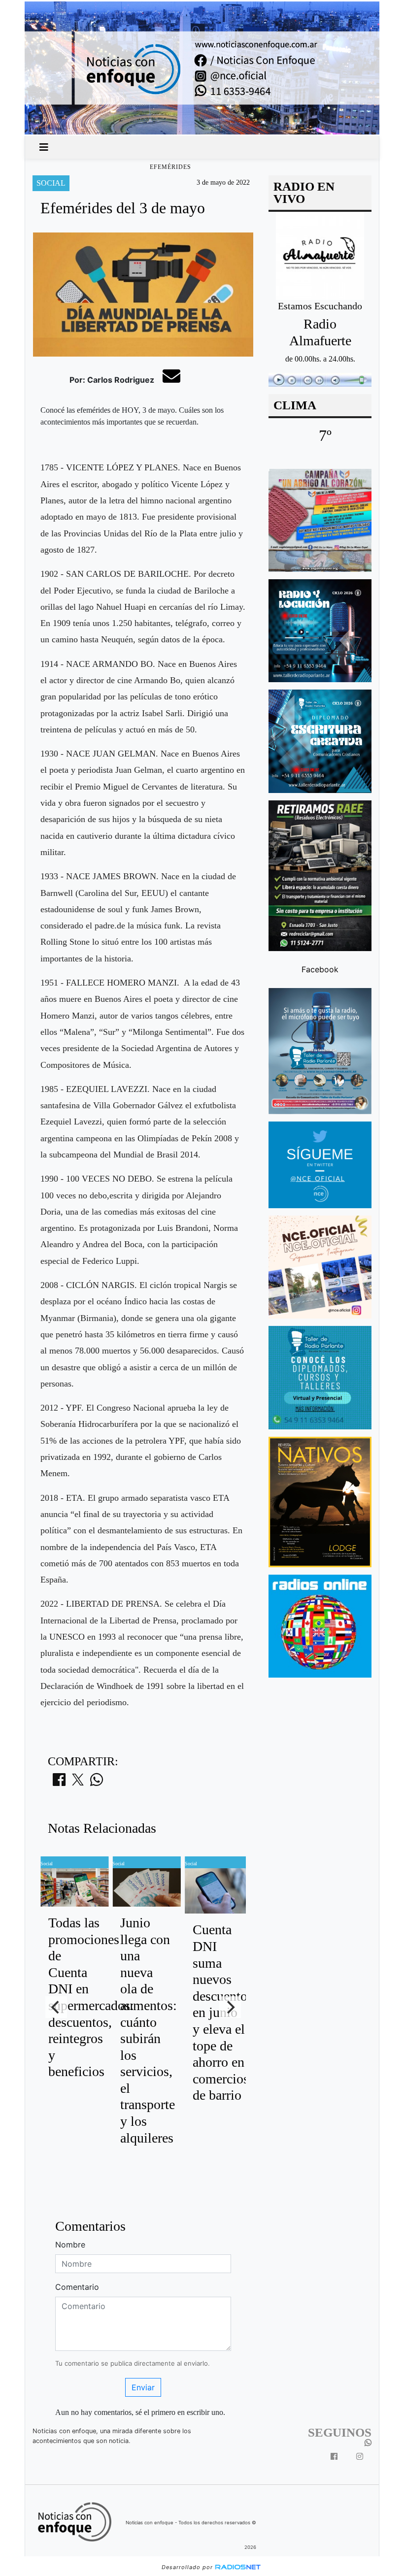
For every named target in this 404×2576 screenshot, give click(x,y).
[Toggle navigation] (44, 147)
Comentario (77, 2287)
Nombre (70, 2245)
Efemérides (170, 167)
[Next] (230, 2007)
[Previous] (56, 2007)
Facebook (320, 969)
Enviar (143, 2387)
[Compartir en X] (78, 1783)
